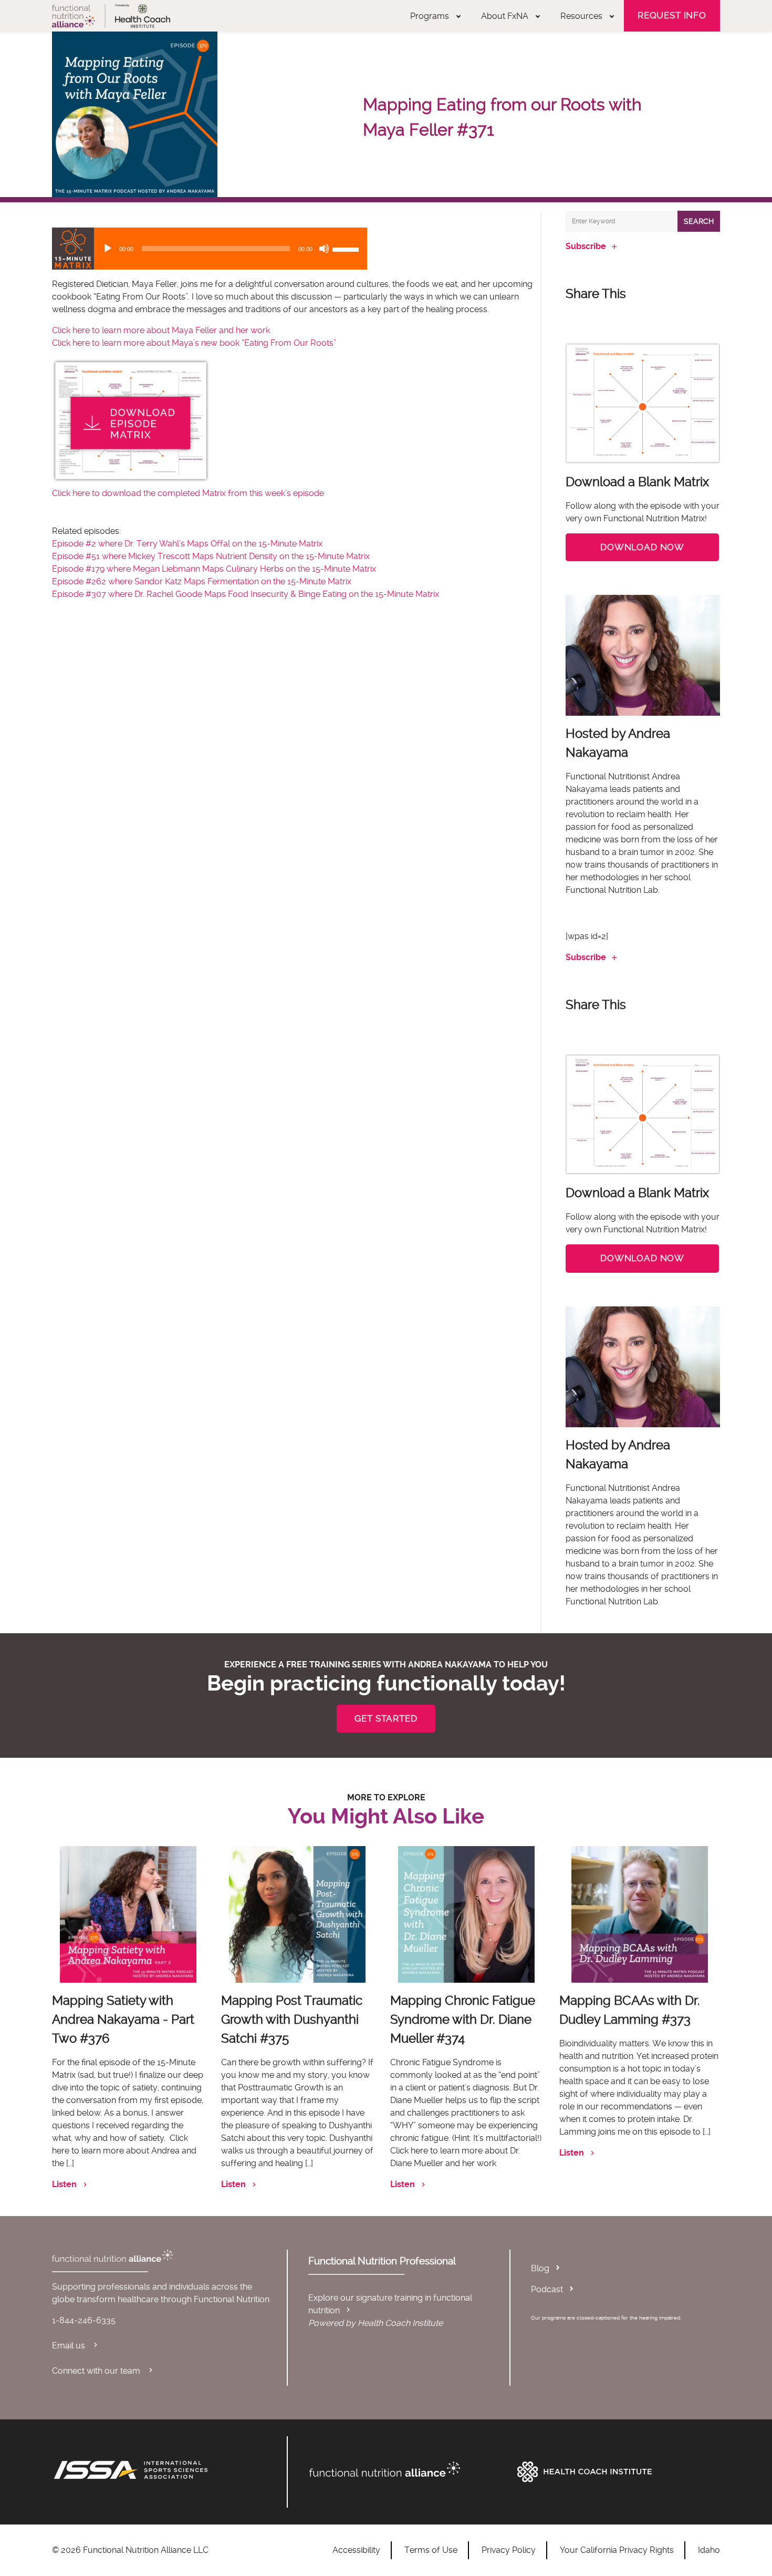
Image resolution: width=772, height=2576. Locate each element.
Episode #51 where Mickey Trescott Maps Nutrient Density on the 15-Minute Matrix (211, 556)
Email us (70, 2346)
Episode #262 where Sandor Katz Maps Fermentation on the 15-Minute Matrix (202, 581)
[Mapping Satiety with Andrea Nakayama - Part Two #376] (128, 1914)
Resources (581, 16)
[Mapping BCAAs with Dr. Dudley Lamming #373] (640, 1914)
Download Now (642, 547)
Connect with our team (97, 2371)
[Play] (108, 249)
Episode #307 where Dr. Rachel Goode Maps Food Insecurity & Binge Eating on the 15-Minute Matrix (246, 594)
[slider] (347, 249)
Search (699, 221)
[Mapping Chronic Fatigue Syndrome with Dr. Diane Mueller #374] (466, 1914)
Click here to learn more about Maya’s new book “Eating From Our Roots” (194, 343)
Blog (540, 2268)
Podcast (547, 2289)
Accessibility (356, 2550)
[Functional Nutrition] (408, 2469)
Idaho (709, 2550)
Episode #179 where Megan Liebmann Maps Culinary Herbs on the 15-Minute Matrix (214, 569)
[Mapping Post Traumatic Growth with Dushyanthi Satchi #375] (297, 1914)
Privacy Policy (509, 2550)
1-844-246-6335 (84, 2320)
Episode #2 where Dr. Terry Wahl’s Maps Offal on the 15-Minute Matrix (187, 544)
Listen (64, 2184)
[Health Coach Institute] (616, 2472)
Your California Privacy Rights (617, 2550)
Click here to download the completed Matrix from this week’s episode (188, 493)
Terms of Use (431, 2550)
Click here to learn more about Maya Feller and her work (162, 330)
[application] (210, 249)
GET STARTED (386, 1718)
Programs (430, 16)
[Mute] (324, 249)
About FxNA (505, 16)
